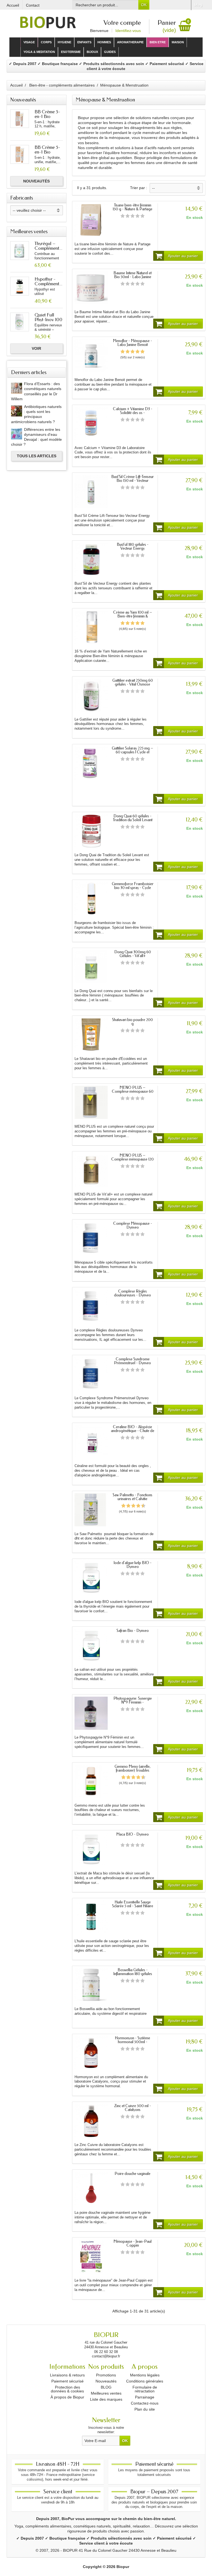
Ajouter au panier (183, 256)
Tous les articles (37, 456)
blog (198, 5)
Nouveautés (36, 181)
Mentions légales (145, 2375)
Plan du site (145, 2409)
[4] (137, 216)
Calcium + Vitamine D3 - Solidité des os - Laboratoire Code (133, 413)
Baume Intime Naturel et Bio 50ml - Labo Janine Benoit (132, 277)
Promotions (106, 2375)
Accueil (16, 85)
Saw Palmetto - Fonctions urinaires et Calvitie (132, 1497)
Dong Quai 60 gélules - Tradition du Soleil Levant (133, 818)
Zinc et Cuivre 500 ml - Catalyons (133, 2108)
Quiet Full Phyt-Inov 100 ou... (48, 319)
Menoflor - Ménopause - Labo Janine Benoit (132, 343)
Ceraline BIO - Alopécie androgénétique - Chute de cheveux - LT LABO (133, 1431)
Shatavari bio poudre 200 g (132, 1022)
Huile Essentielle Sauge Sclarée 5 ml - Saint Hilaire (133, 1904)
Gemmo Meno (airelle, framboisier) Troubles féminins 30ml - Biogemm (133, 1770)
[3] (132, 216)
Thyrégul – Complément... (48, 246)
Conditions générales (145, 2381)
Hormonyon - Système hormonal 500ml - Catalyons (132, 2042)
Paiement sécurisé (67, 2381)
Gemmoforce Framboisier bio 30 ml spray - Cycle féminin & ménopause (133, 888)
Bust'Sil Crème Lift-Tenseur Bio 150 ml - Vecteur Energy (132, 481)
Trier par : (139, 188)
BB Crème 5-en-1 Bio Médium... (47, 116)
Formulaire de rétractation (145, 2389)
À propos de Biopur (67, 2397)
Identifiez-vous (128, 31)
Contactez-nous (145, 2403)
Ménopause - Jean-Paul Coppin (132, 2243)
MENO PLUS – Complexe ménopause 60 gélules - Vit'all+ (133, 1091)
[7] (136, 1506)
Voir (36, 348)
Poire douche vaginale (132, 2174)
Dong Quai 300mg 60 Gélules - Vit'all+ (133, 954)
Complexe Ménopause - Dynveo (133, 1225)
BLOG (106, 2387)
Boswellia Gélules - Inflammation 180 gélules (133, 1972)
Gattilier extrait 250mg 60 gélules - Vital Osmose (133, 682)
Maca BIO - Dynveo (132, 1834)
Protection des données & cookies (67, 2389)
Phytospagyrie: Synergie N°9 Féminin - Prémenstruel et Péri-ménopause (133, 1704)
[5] (142, 216)
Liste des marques (106, 2399)
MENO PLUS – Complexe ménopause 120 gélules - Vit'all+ (132, 1159)
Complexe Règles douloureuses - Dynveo (132, 1293)
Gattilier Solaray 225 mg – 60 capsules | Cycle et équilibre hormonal (132, 752)
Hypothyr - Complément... (48, 281)
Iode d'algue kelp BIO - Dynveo (132, 1565)
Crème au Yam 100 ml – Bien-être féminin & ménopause (133, 616)
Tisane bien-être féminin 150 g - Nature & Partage (132, 207)
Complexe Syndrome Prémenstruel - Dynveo (132, 1361)
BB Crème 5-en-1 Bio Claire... (47, 152)
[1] (123, 216)
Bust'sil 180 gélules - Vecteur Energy (133, 546)
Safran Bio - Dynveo (133, 1631)
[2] (128, 216)
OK (144, 5)
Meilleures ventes (106, 2393)
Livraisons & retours (67, 2375)
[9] (141, 1506)
